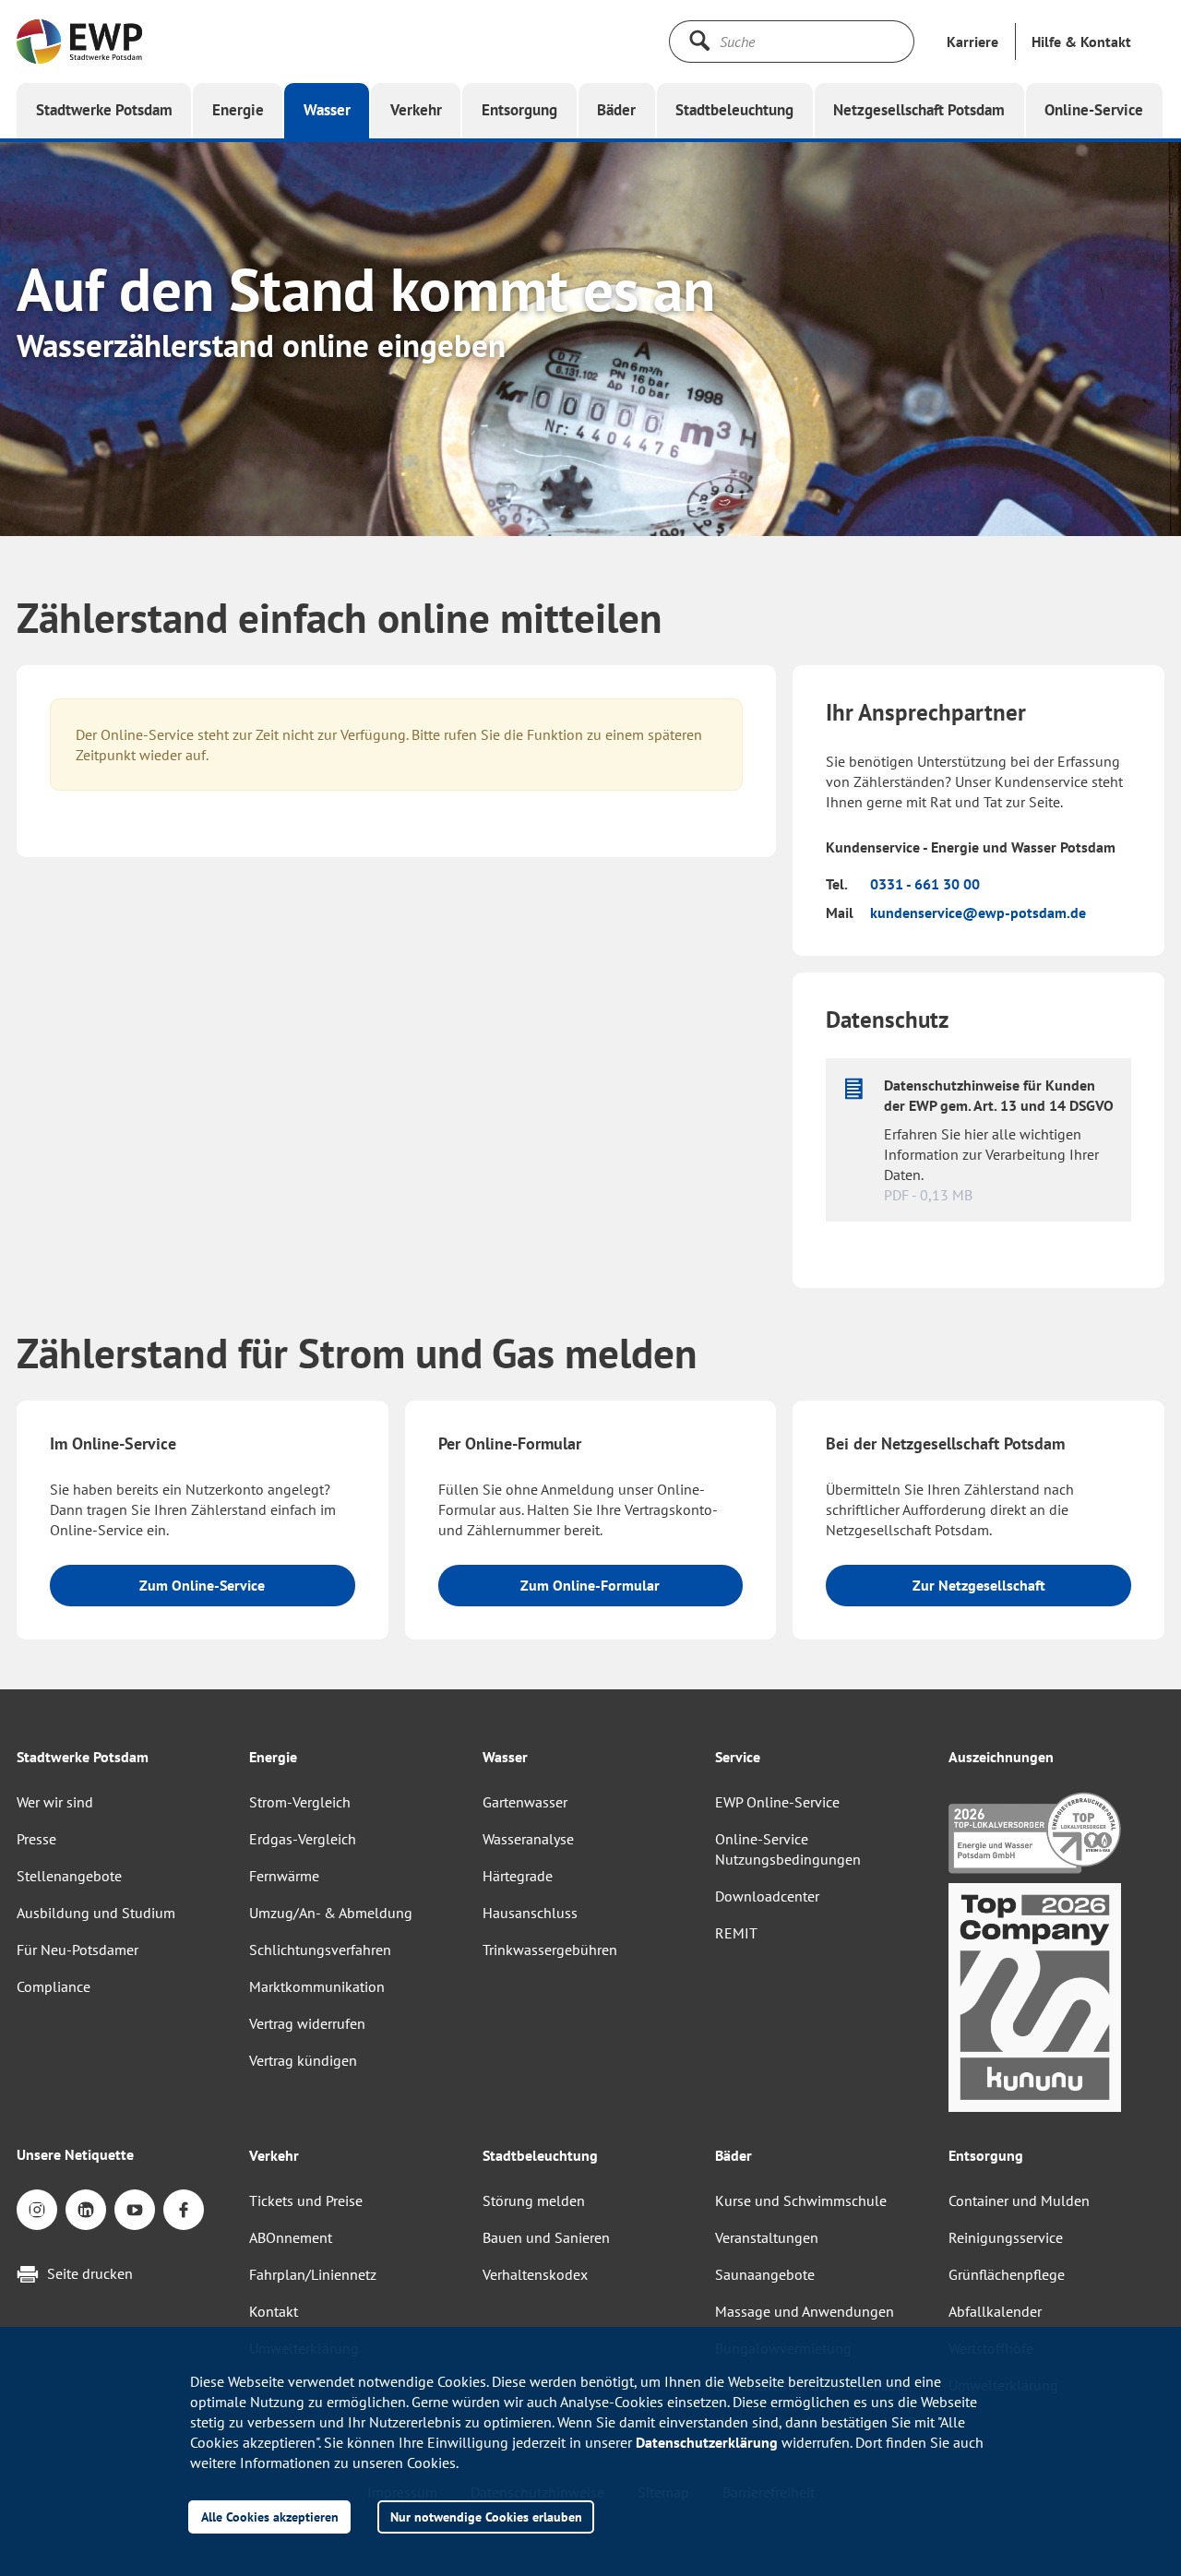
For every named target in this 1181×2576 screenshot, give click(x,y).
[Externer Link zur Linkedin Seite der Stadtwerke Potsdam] (86, 2210)
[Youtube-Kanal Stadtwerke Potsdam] (135, 2210)
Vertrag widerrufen (307, 2023)
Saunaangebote (765, 2274)
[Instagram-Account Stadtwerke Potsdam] (37, 2210)
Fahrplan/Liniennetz (313, 2274)
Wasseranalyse (528, 1839)
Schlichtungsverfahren (320, 1950)
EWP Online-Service (777, 1802)
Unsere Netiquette (75, 2154)
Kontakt (274, 2311)
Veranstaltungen (767, 2237)
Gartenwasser (525, 1802)
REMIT (736, 1933)
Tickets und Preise (306, 2200)
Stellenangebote (69, 1876)
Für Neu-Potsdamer (78, 1950)
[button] (1081, 42)
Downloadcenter (767, 1896)
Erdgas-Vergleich (303, 1839)
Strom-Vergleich (300, 1802)
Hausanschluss (530, 1913)
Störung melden (534, 2200)
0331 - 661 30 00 (925, 884)
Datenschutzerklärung (707, 2442)
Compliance (54, 1986)
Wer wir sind (55, 1802)
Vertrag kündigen (303, 2060)
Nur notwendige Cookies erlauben (486, 2516)
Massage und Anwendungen (805, 2311)
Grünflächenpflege (1007, 2274)
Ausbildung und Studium (96, 1913)
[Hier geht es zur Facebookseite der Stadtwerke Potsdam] (184, 2210)
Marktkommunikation (317, 1986)
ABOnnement (291, 2237)
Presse (36, 1839)
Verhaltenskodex (535, 2274)
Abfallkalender (995, 2311)
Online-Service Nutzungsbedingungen (788, 1849)
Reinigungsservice (1006, 2237)
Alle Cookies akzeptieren (270, 2516)
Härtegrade (518, 1876)
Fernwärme (284, 1876)
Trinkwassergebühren (550, 1950)
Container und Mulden (1019, 2200)
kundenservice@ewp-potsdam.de (978, 912)
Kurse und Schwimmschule (801, 2200)
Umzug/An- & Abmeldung (331, 1913)
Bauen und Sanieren (546, 2237)
